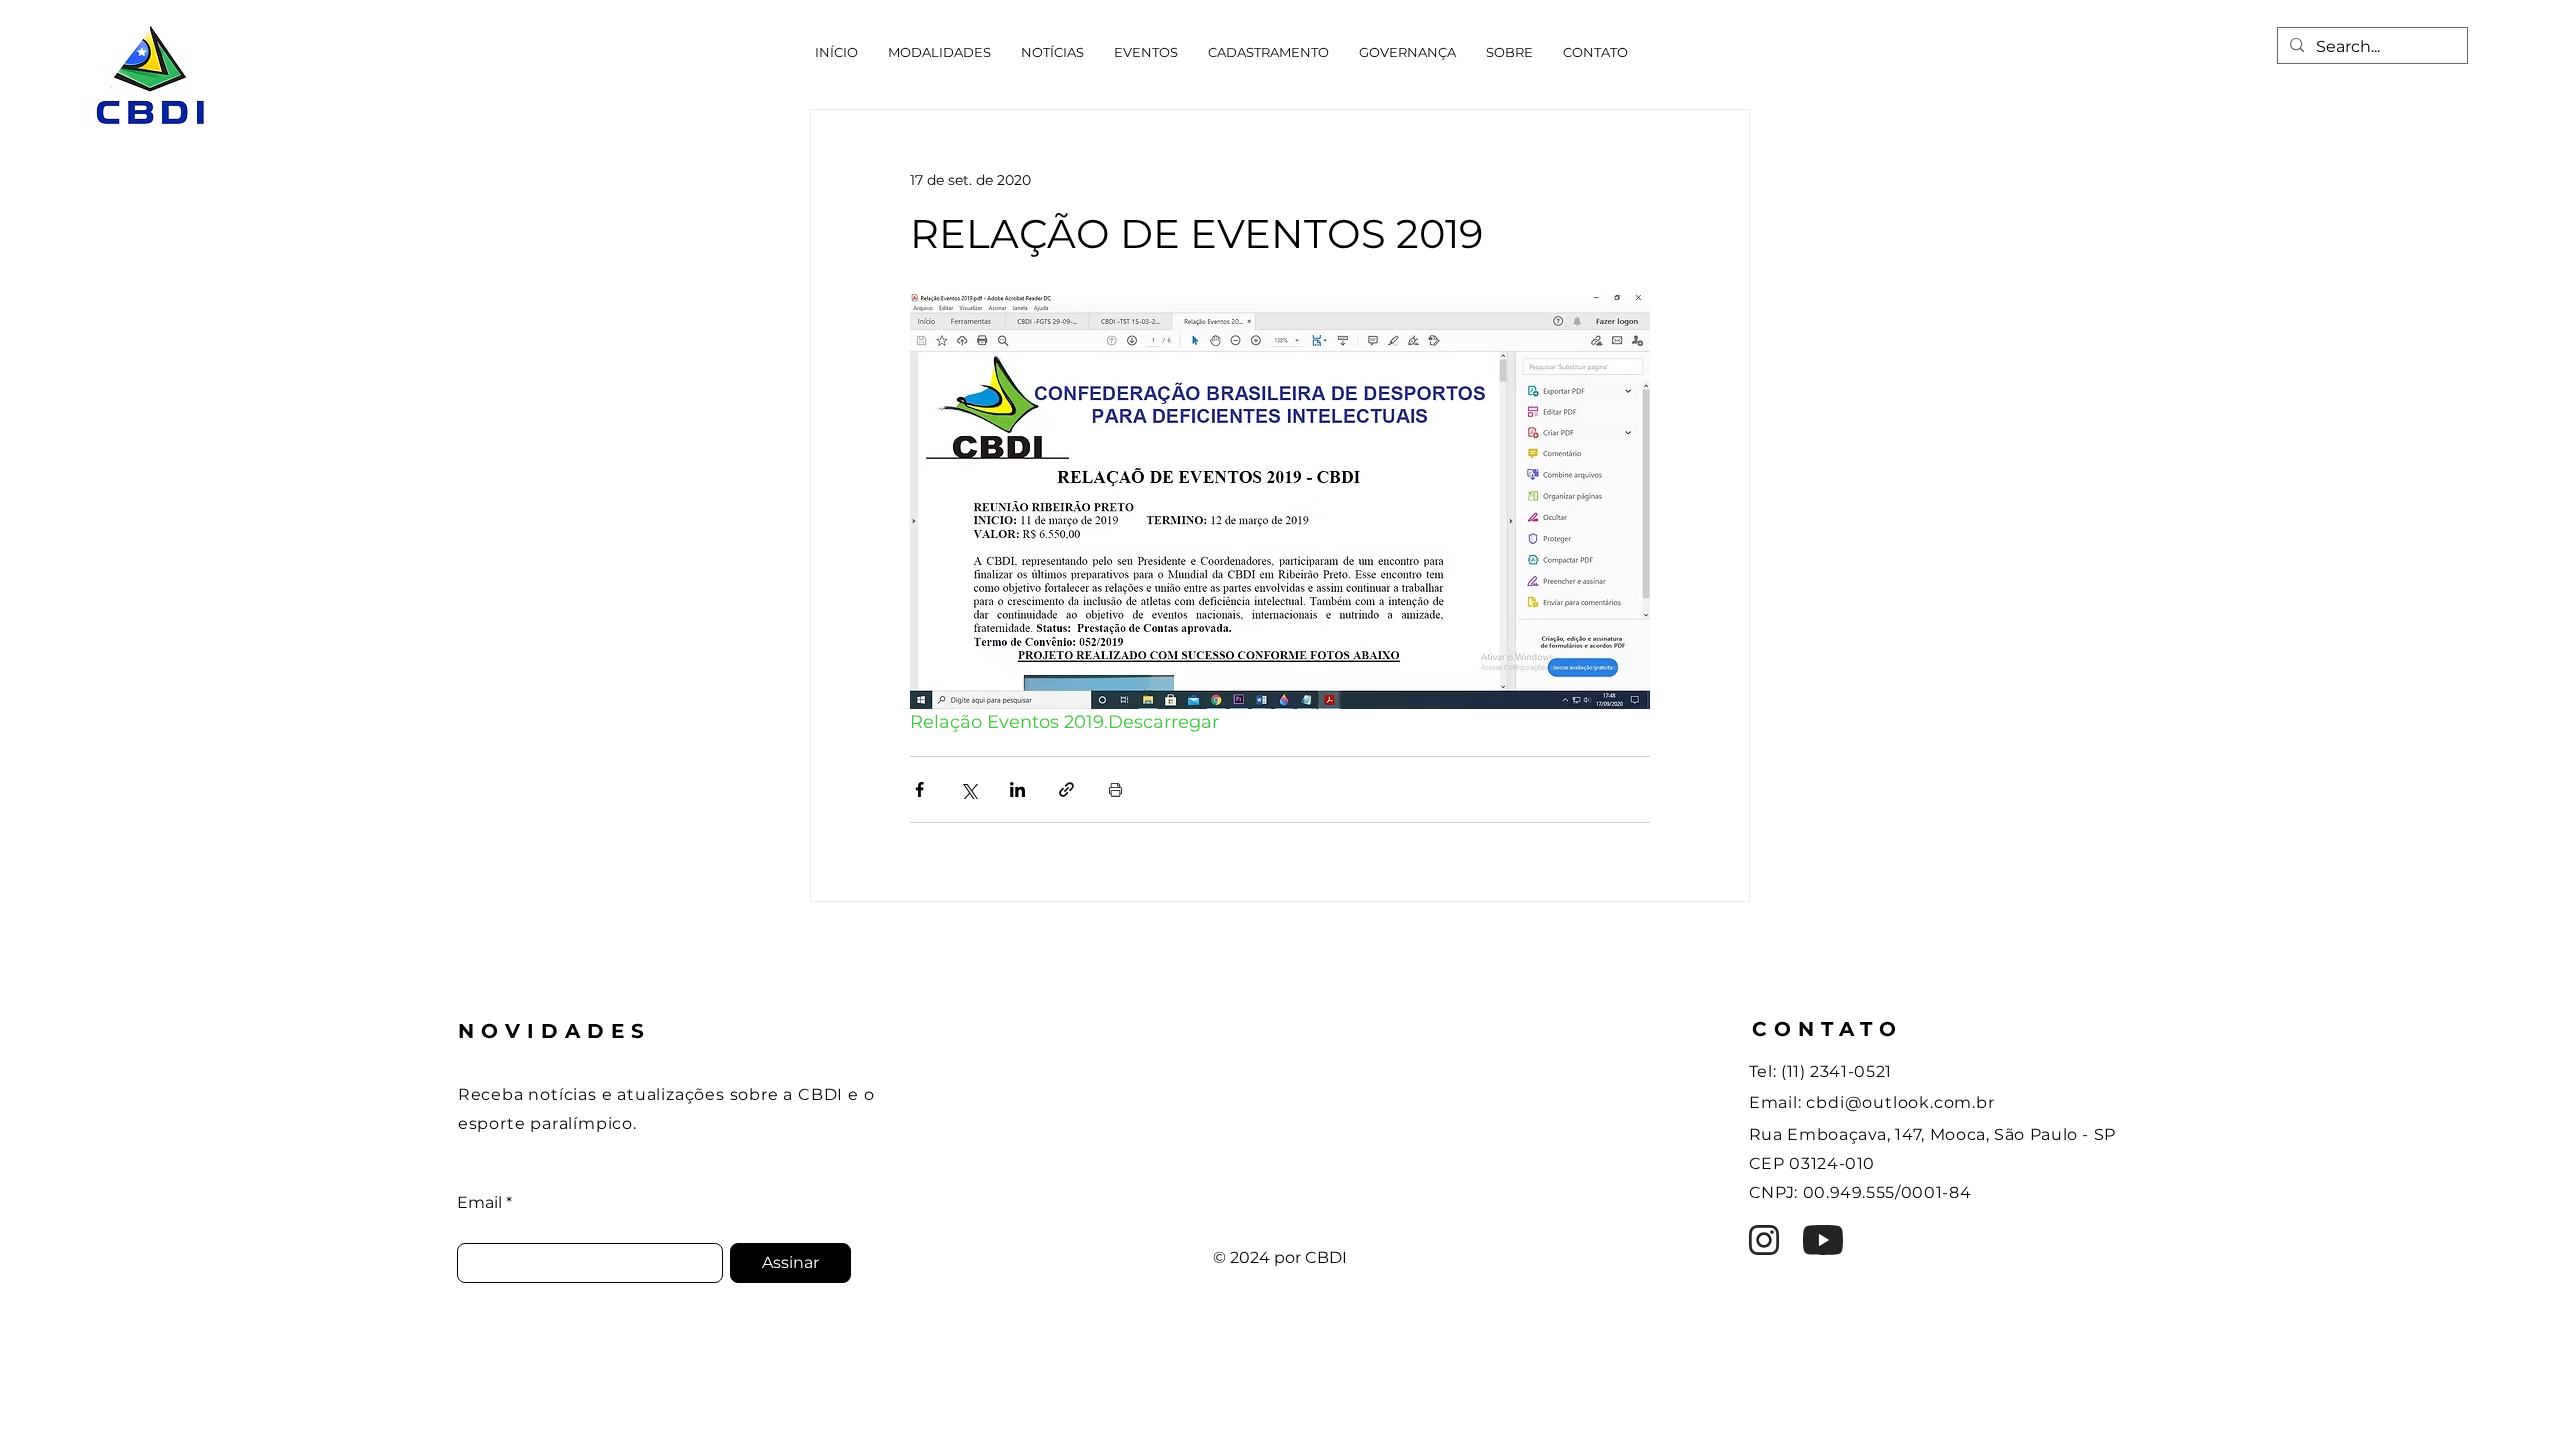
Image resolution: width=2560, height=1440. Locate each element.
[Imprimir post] (1115, 789)
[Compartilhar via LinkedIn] (1017, 789)
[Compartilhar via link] (1066, 789)
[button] (939, 52)
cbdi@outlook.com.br (1900, 1102)
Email (479, 1203)
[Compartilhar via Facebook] (919, 789)
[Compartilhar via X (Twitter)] (968, 789)
